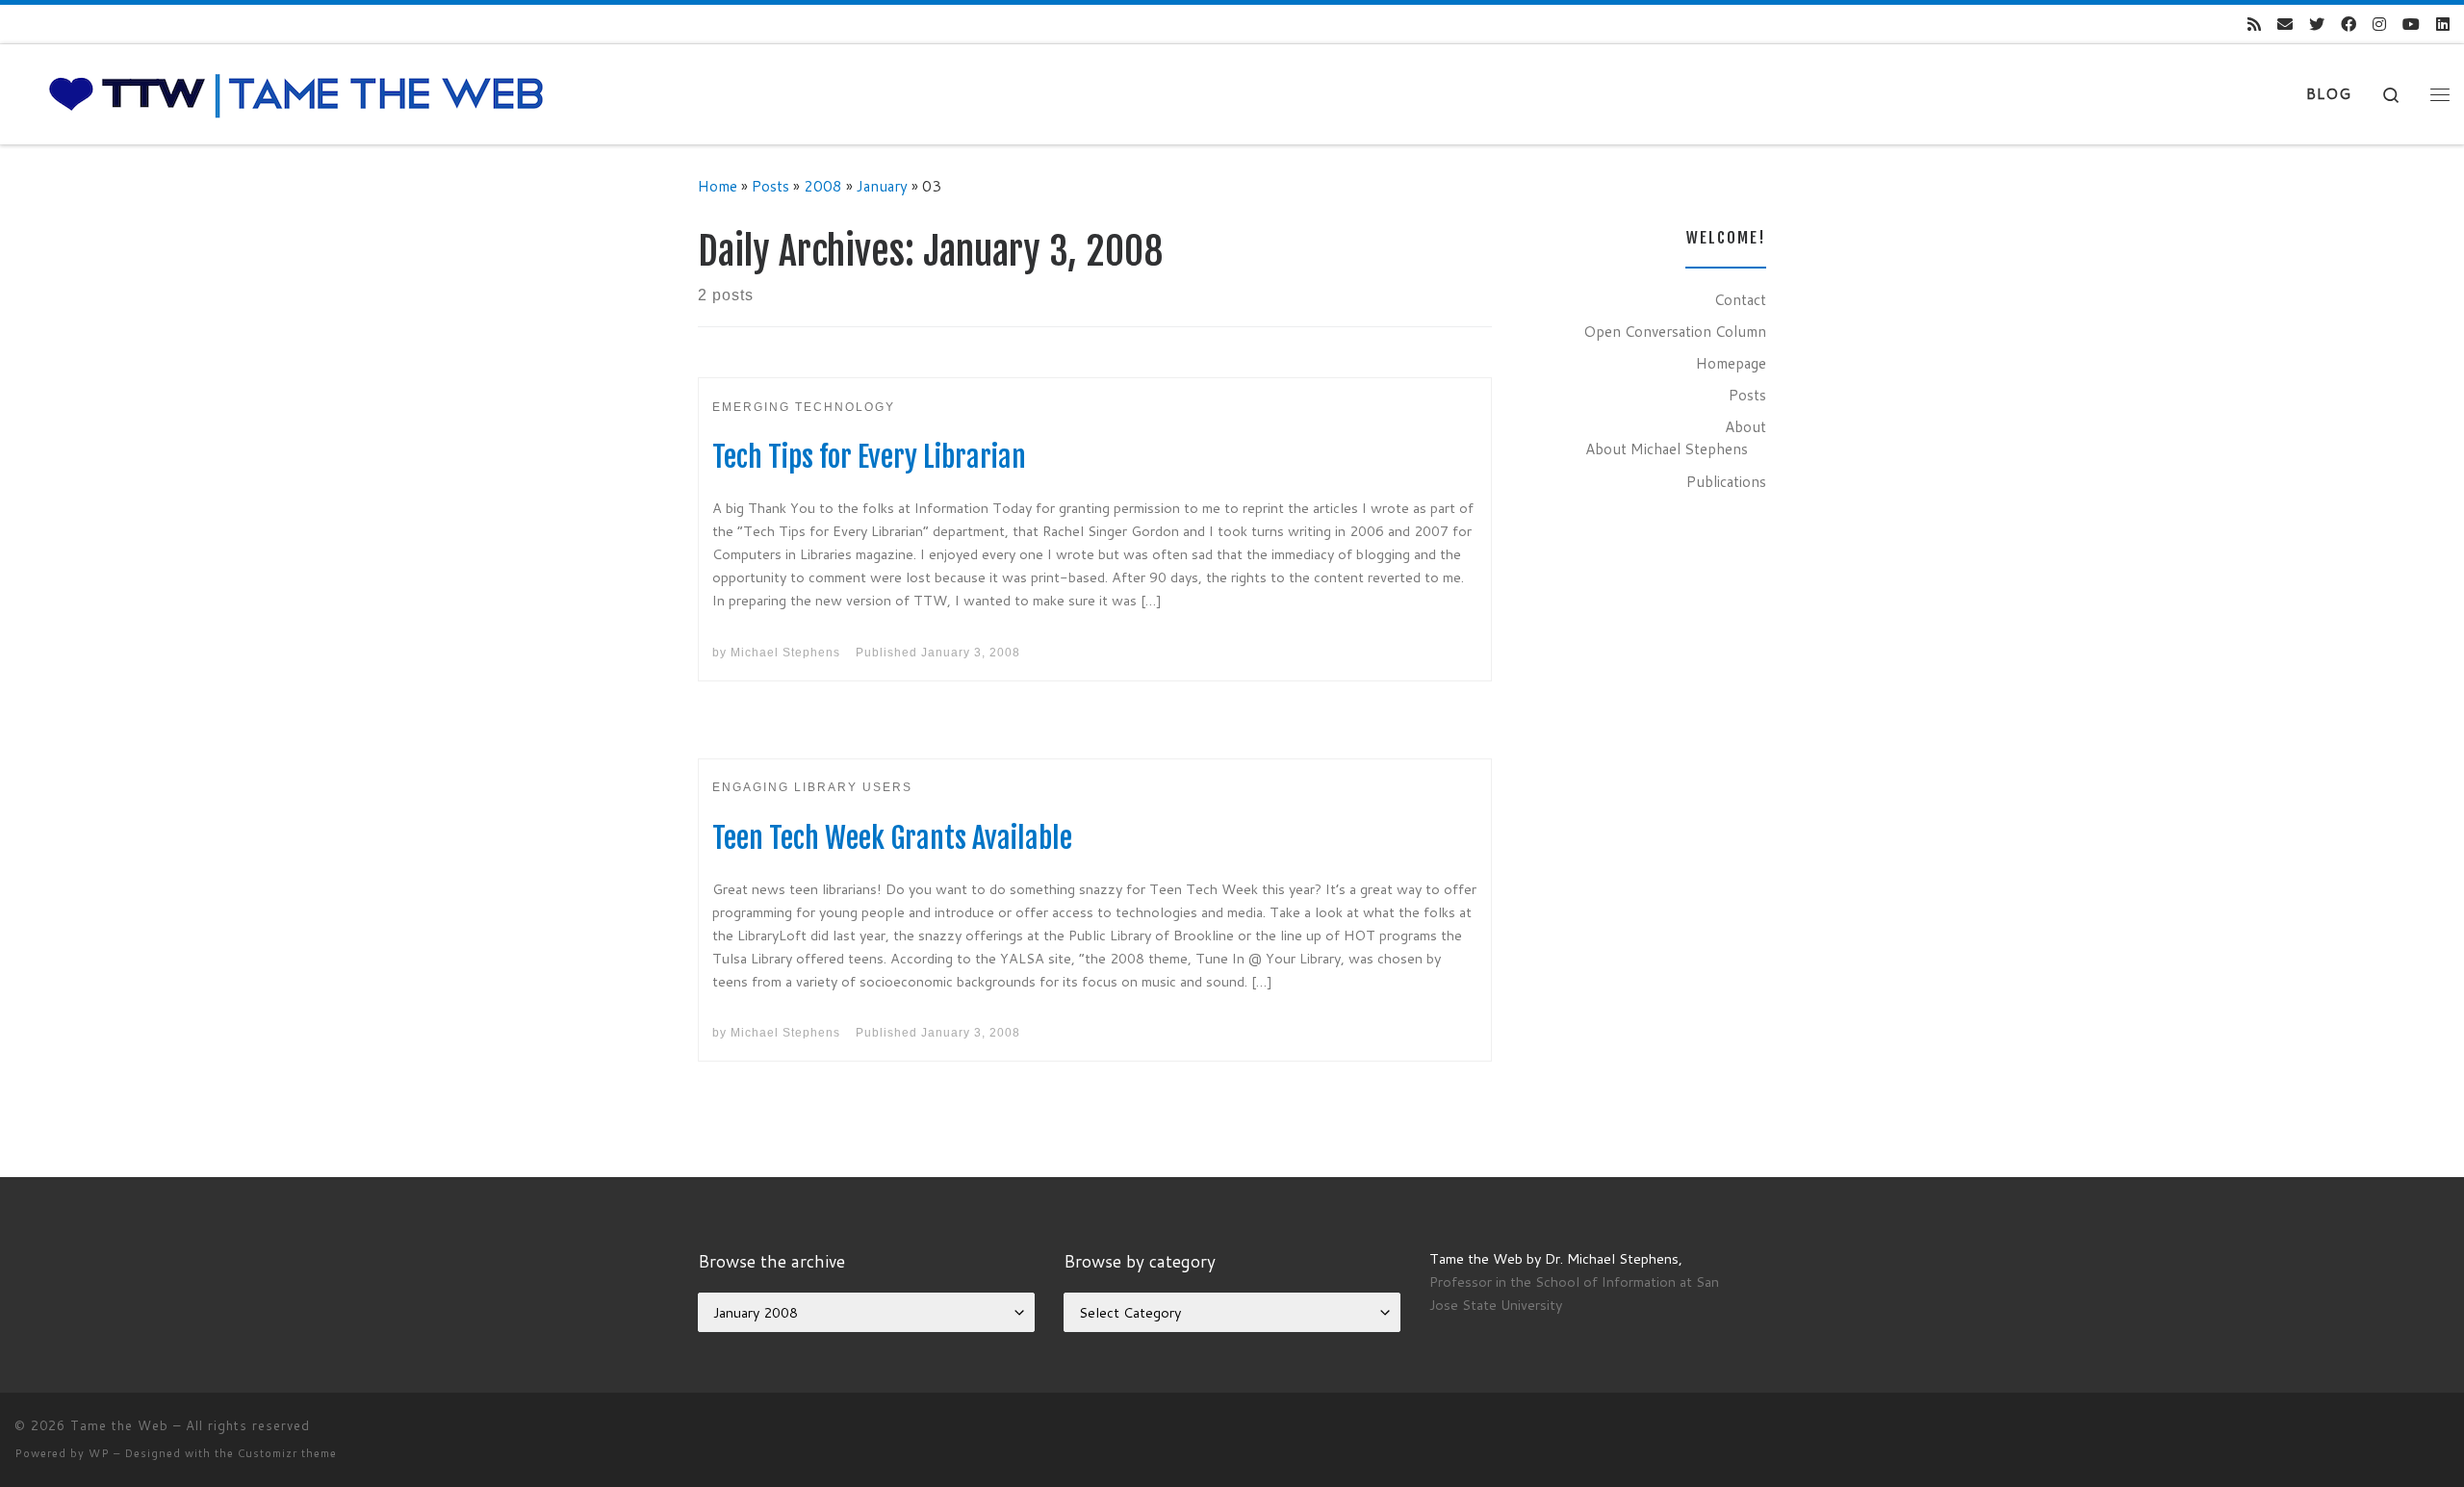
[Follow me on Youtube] (2411, 25)
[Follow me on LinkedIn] (2443, 25)
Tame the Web (119, 1425)
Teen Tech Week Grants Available (892, 838)
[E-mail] (2285, 25)
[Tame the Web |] (296, 93)
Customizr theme (287, 1453)
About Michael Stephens (1667, 449)
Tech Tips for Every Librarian (869, 457)
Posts (770, 186)
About (1745, 426)
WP (99, 1453)
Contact (1740, 299)
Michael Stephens (785, 653)
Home (718, 186)
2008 (823, 186)
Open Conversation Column (1675, 331)
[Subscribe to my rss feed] (2254, 25)
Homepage (1731, 363)
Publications (1726, 481)
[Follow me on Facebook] (2348, 25)
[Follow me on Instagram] (2379, 25)
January (882, 186)
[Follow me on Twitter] (2317, 25)
